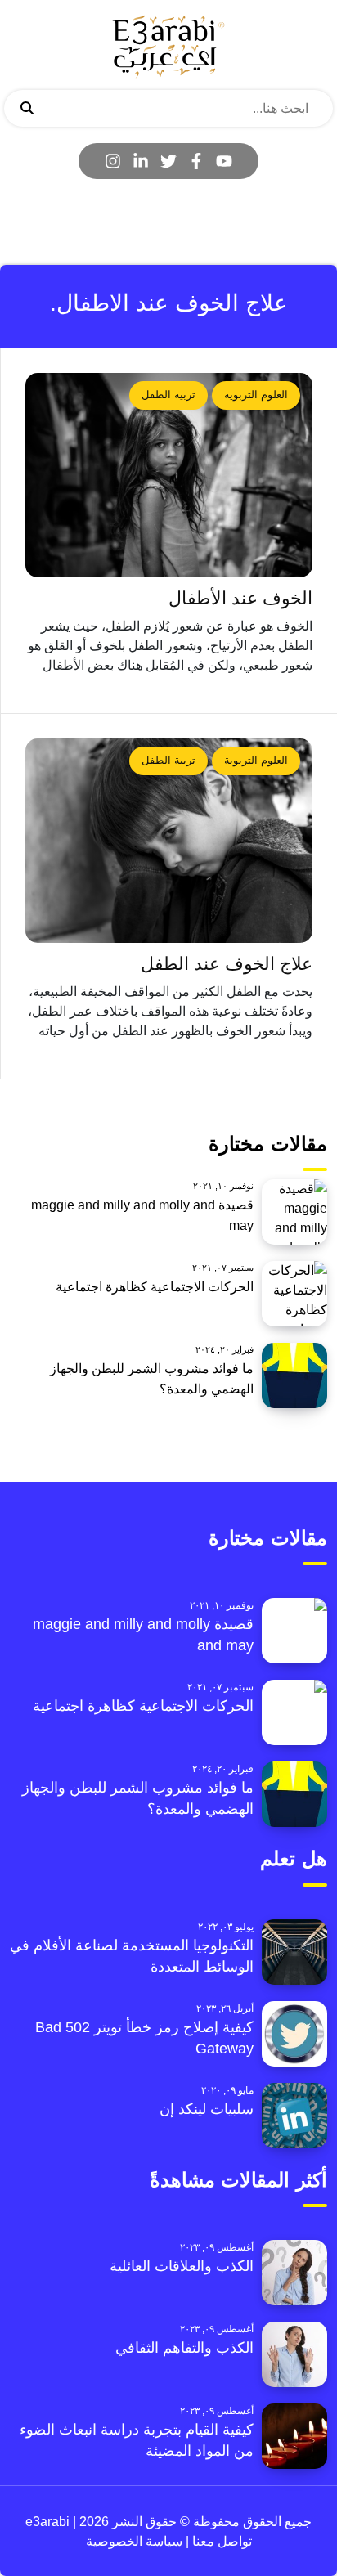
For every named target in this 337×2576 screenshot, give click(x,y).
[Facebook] (196, 161)
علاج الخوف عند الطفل (227, 964)
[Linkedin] (141, 161)
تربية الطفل (168, 395)
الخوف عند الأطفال (240, 598)
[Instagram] (113, 161)
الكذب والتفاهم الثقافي (184, 2348)
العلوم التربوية (256, 395)
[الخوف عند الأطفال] (169, 475)
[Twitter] (168, 161)
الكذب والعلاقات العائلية (182, 2266)
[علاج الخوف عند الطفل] (169, 841)
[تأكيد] (27, 109)
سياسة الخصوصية (134, 2541)
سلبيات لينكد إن (207, 2109)
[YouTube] (224, 161)
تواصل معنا (220, 2541)
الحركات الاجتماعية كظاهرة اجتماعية (155, 1287)
